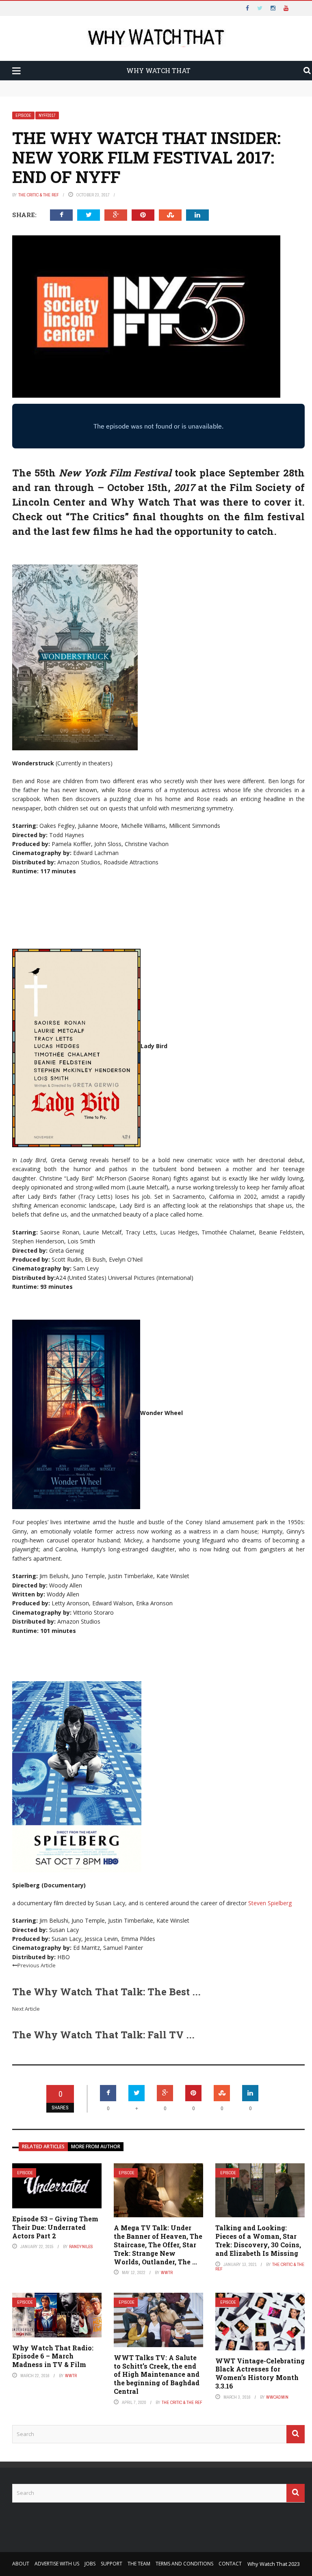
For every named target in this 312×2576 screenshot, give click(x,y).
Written (36, 115)
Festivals (38, 131)
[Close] (10, 10)
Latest (22, 50)
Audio (32, 99)
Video (32, 82)
